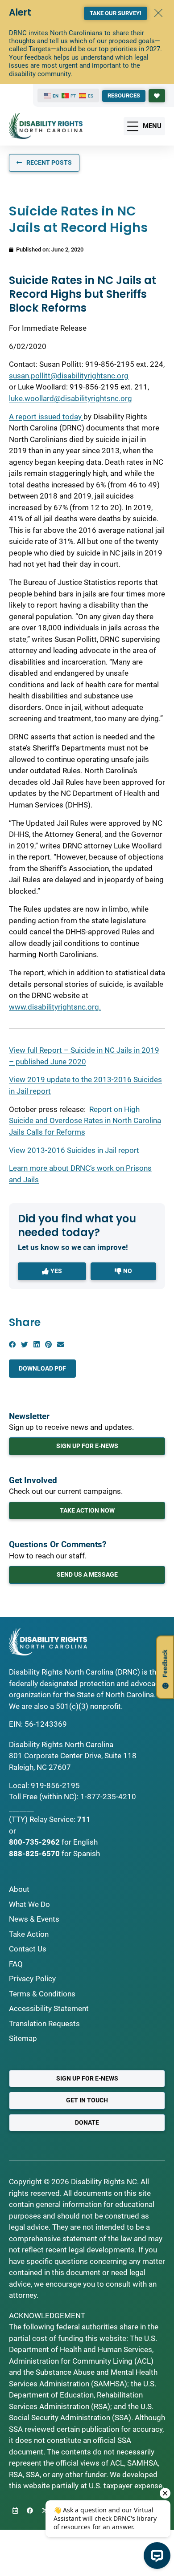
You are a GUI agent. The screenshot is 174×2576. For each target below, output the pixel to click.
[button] (12, 1345)
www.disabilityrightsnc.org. (55, 1007)
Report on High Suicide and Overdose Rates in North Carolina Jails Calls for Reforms (85, 1121)
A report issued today (46, 417)
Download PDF (42, 1368)
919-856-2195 (55, 1785)
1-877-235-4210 (108, 1797)
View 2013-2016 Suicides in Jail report (74, 1150)
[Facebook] (30, 2511)
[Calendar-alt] (15, 2511)
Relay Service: (52, 1819)
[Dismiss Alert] (158, 13)
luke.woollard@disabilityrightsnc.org (70, 398)
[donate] (157, 96)
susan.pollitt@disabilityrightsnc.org (69, 376)
